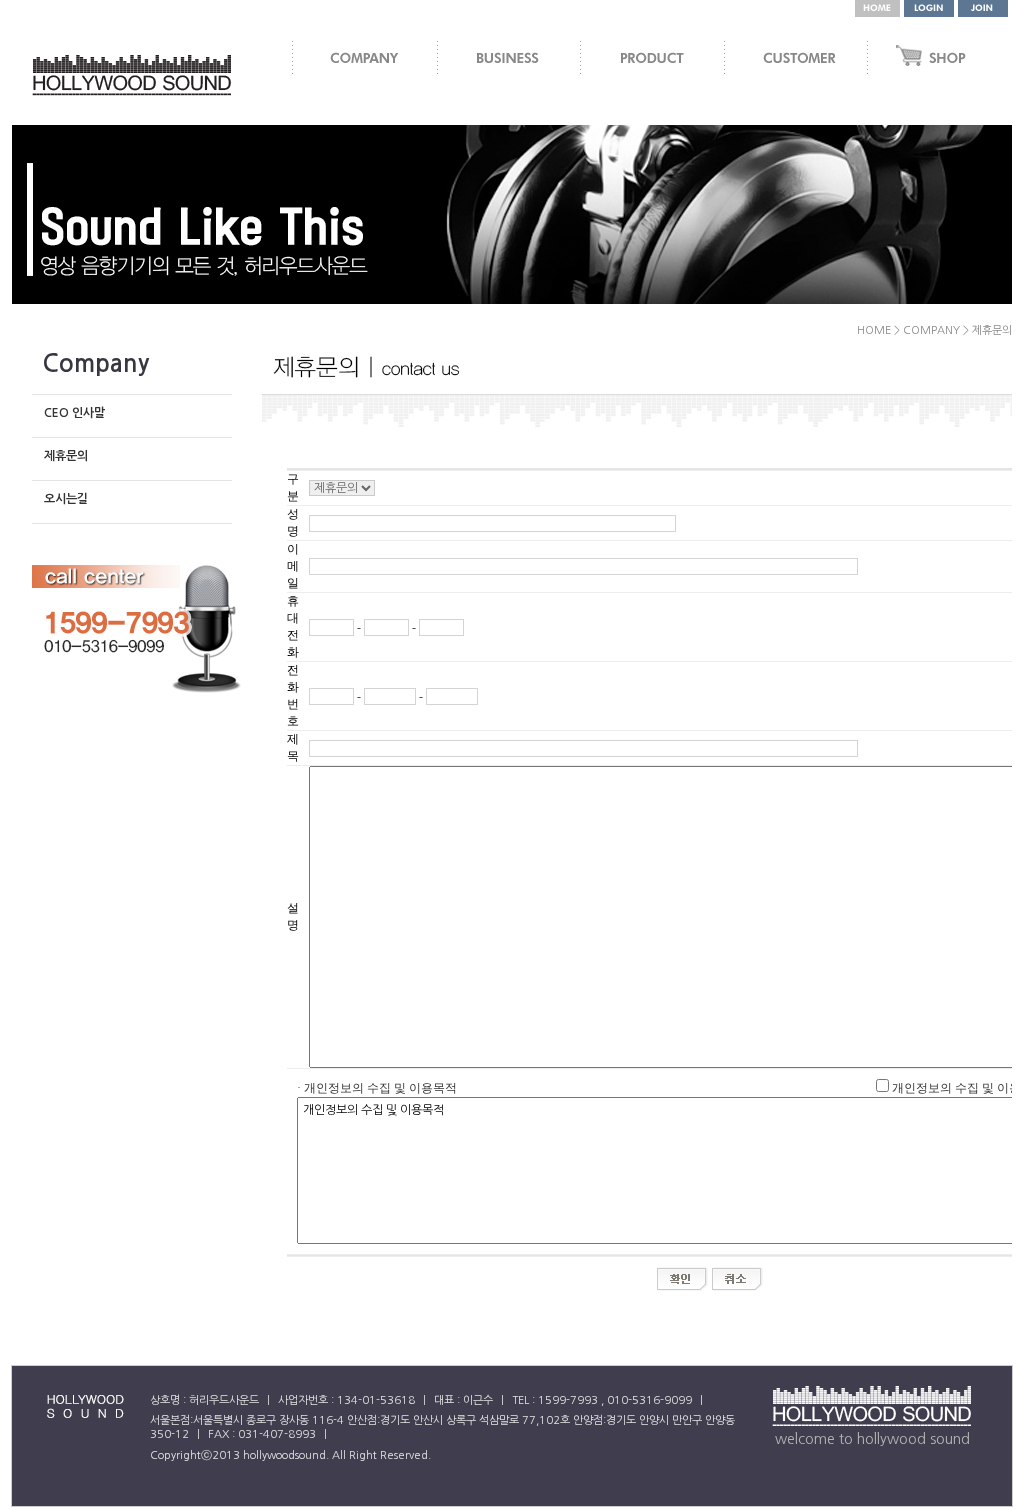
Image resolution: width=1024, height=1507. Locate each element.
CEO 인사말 (74, 413)
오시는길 (66, 499)
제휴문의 (66, 456)
